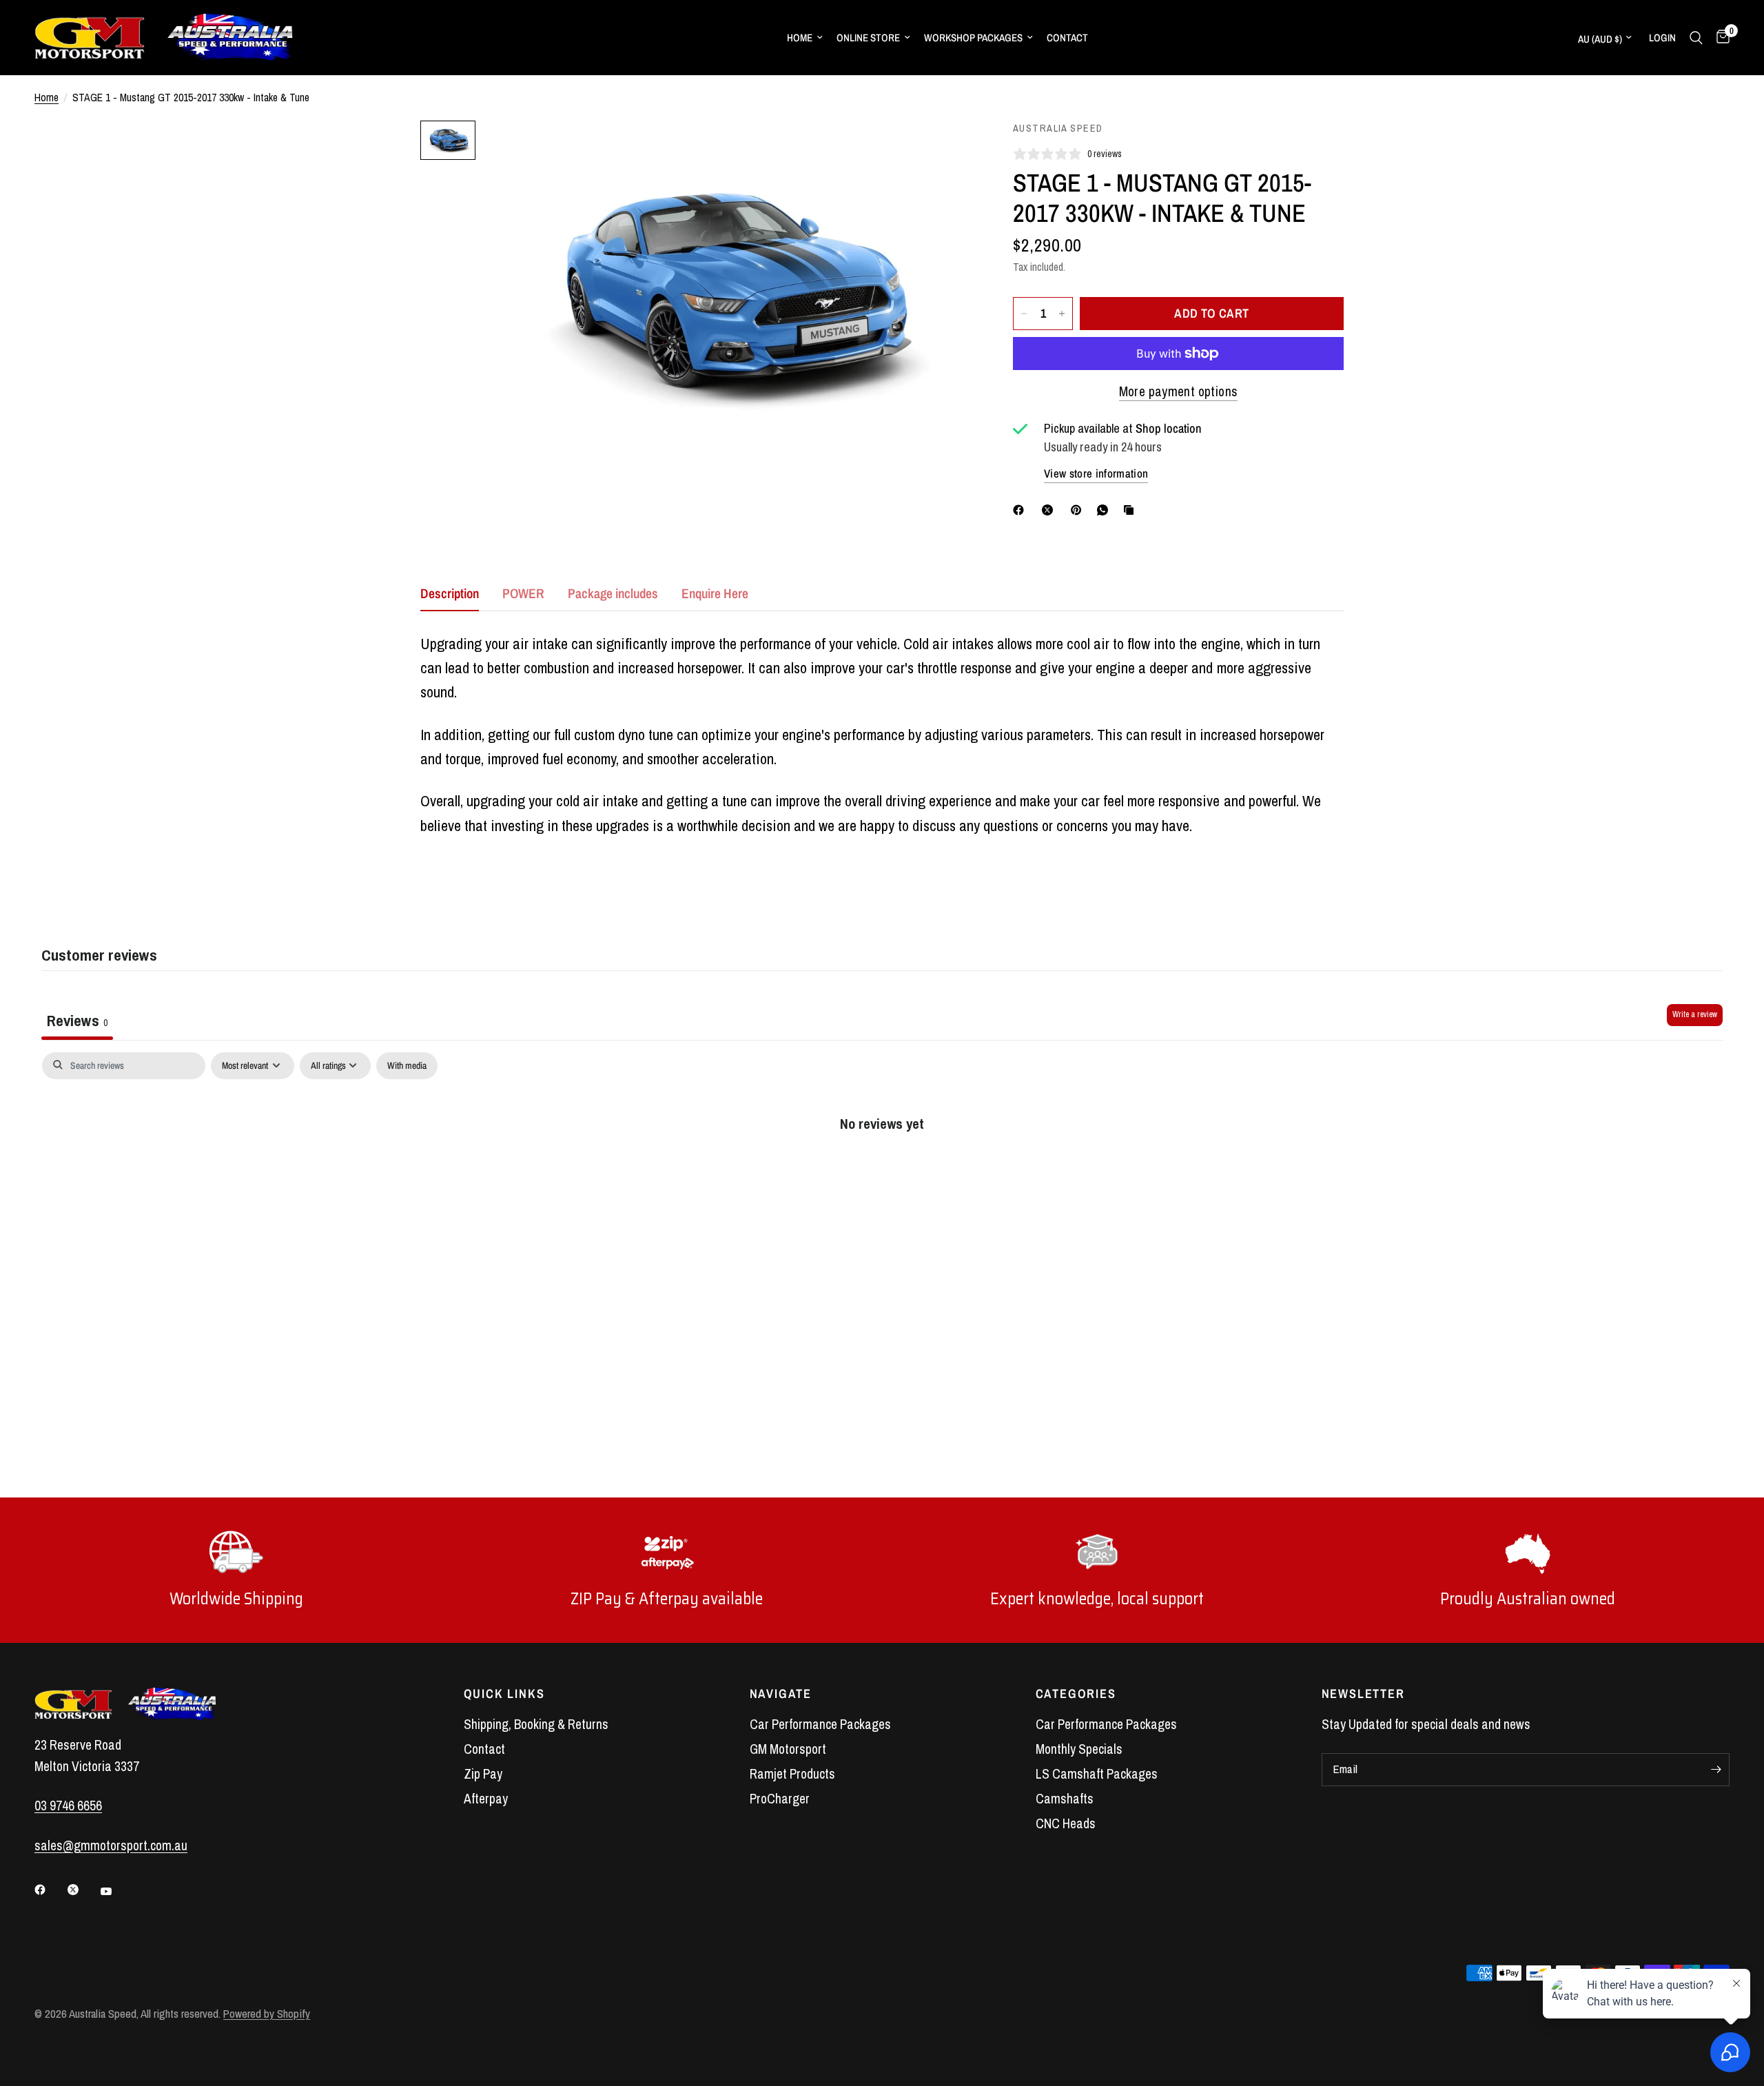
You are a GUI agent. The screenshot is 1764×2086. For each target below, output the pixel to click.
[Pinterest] (1079, 510)
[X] (1050, 510)
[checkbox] (407, 1066)
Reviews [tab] (77, 1020)
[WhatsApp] (1105, 510)
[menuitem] (805, 38)
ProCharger (780, 1799)
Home (800, 38)
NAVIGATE (781, 1694)
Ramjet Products (792, 1774)
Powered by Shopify (267, 2014)
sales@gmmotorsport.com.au (111, 1845)
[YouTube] (116, 1891)
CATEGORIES (1076, 1694)
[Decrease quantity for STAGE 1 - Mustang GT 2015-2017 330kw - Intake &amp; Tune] (1024, 314)
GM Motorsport (788, 1749)
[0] (1720, 38)
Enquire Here (715, 593)
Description (450, 593)
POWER (523, 593)
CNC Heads (1066, 1823)
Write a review (1695, 1014)
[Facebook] (1021, 510)
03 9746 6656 (68, 1806)
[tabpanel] (882, 1168)
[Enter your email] (1716, 1770)
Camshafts (1065, 1799)
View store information (1096, 473)
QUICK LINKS (504, 1694)
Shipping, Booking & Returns (536, 1724)
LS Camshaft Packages (1097, 1774)
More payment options (1179, 391)
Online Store (868, 38)
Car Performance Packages (820, 1724)
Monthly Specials (1079, 1749)
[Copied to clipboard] (1131, 510)
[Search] (1696, 38)
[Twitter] (83, 1890)
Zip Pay (483, 1774)
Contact (1067, 38)
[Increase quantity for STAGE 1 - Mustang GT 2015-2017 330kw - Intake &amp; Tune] (1062, 314)
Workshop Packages (973, 38)
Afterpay (486, 1799)
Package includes (613, 593)
